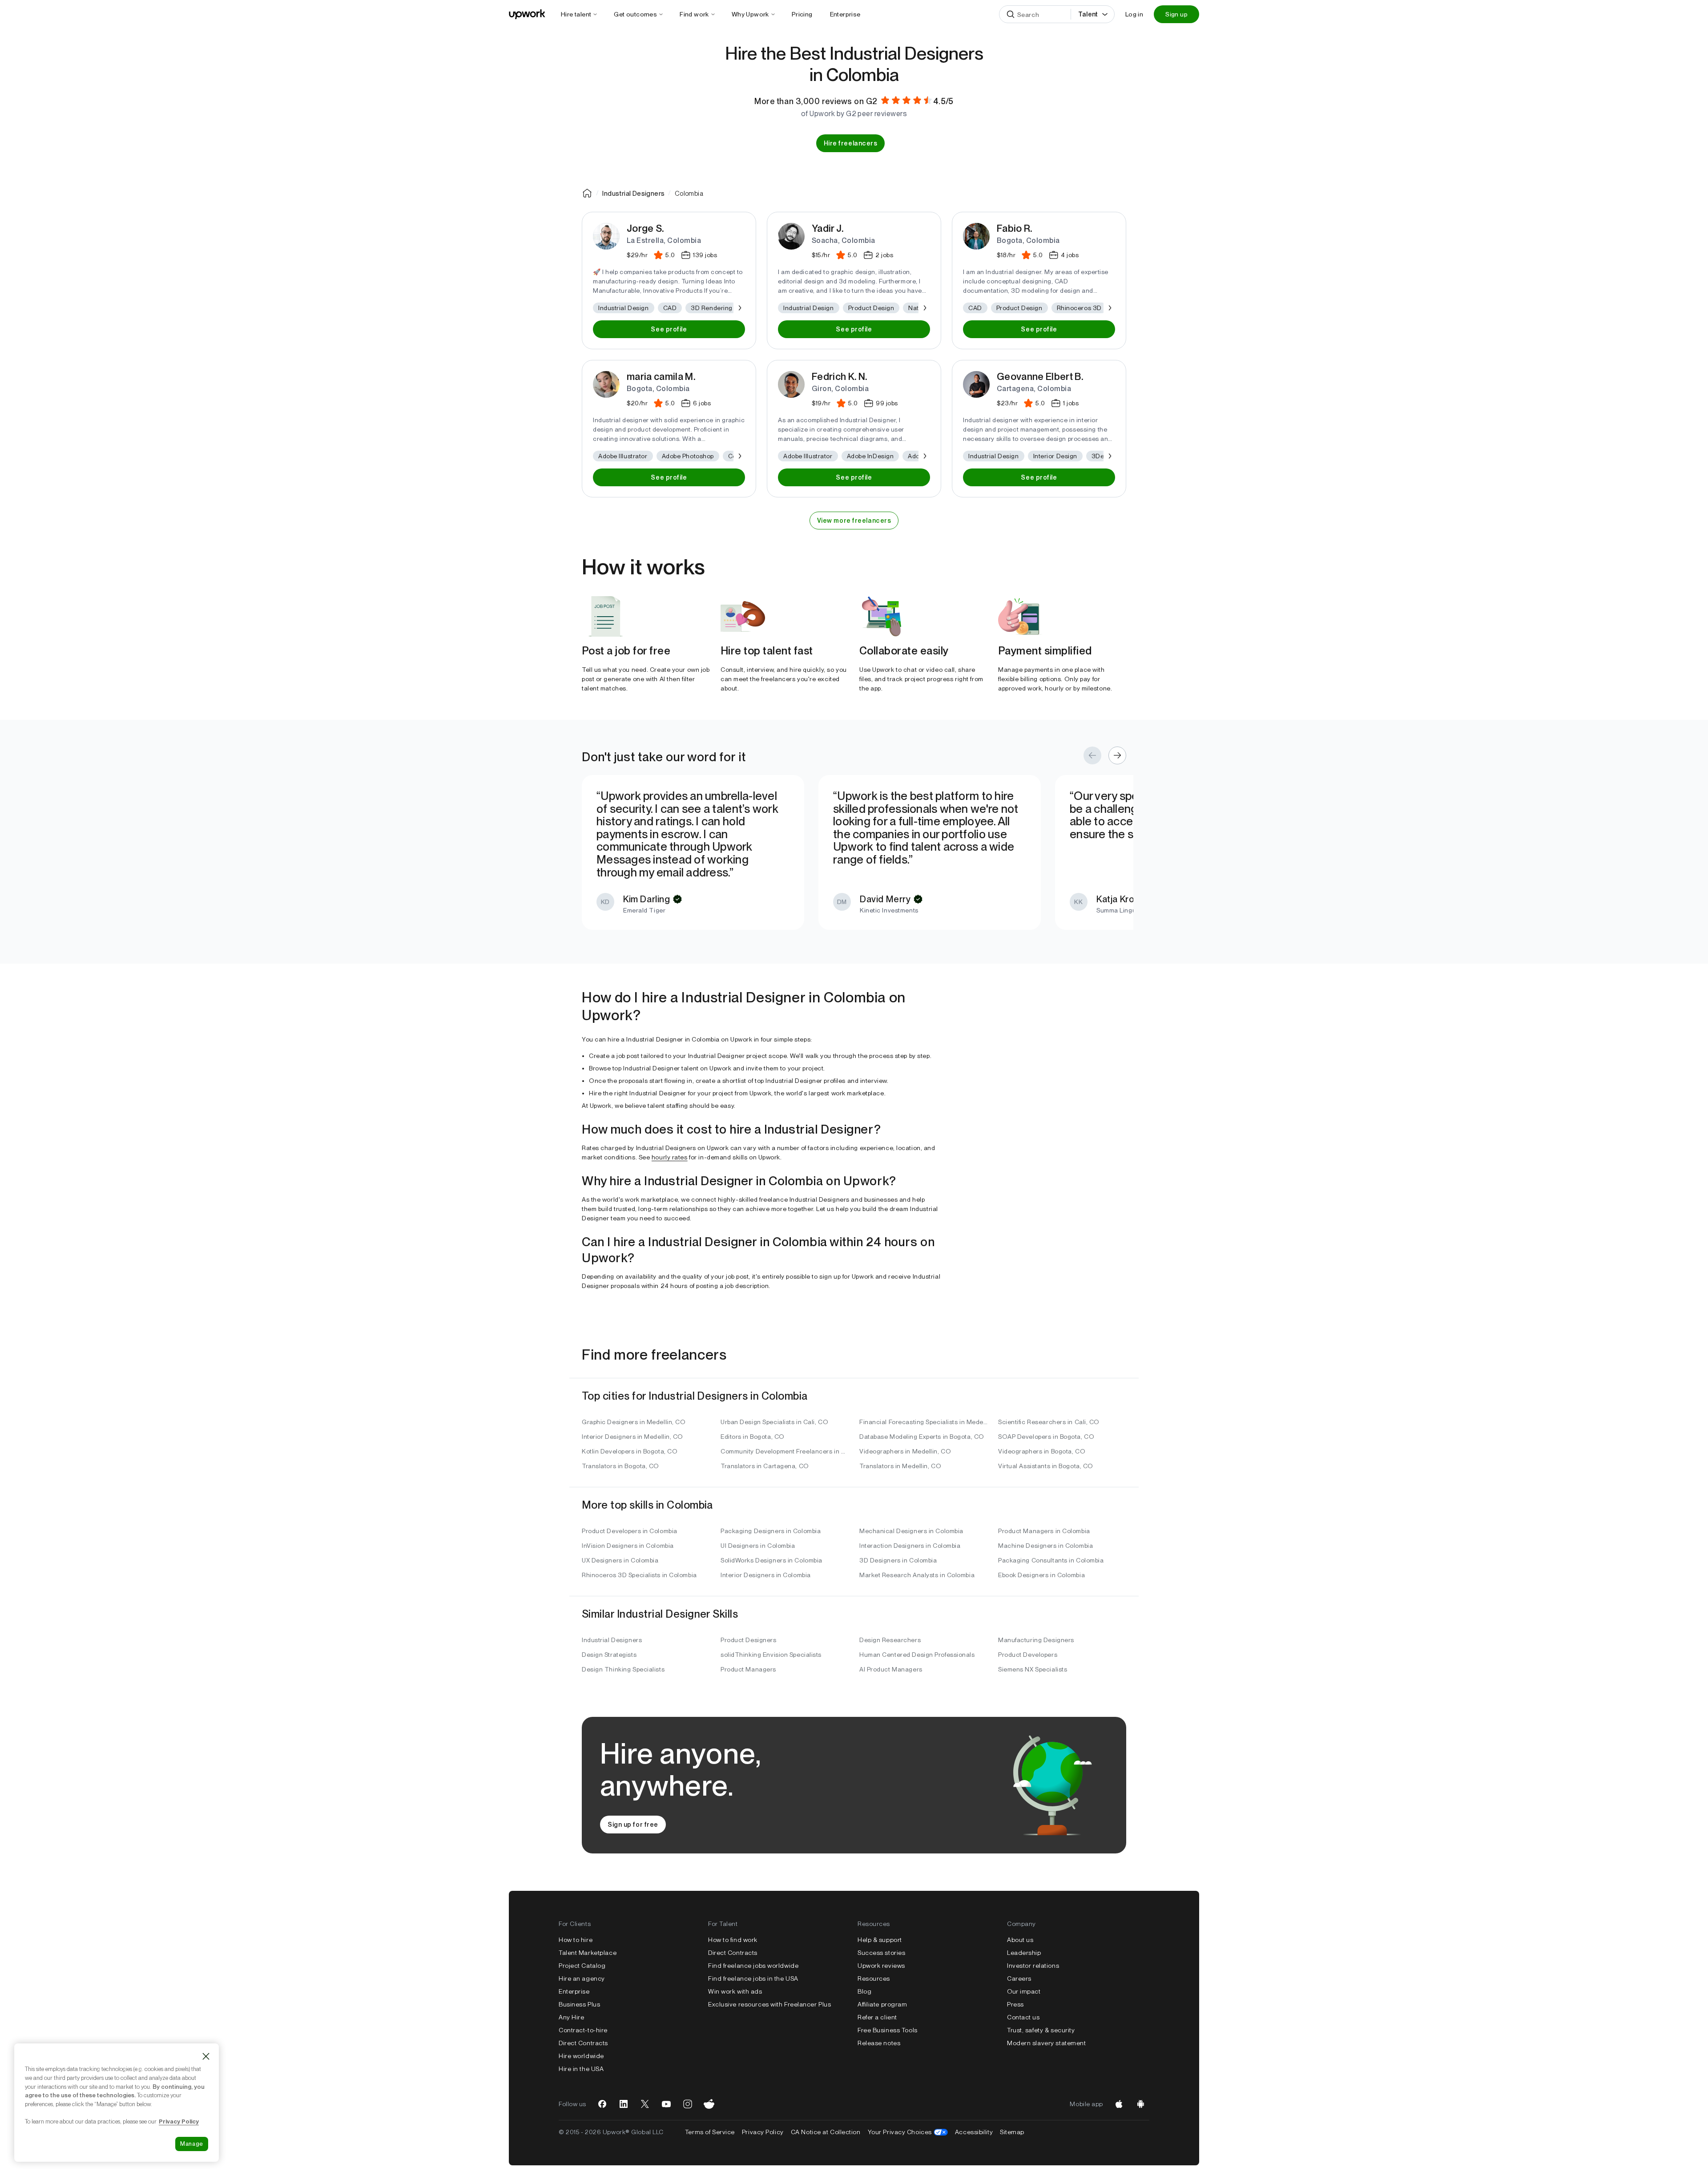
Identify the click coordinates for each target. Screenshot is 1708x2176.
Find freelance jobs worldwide (753, 1966)
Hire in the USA (581, 2069)
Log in (1134, 14)
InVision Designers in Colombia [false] (628, 1546)
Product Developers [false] (1028, 1655)
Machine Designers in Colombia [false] (1045, 1546)
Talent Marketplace (588, 1953)
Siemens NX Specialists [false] (1033, 1669)
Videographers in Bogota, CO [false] (1042, 1451)
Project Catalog (582, 1966)
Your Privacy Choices (908, 2132)
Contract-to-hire (583, 2030)
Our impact (1024, 1991)
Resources (874, 1978)
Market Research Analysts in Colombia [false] (917, 1575)
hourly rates (670, 1157)
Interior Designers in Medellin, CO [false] (632, 1437)
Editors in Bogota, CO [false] (753, 1437)
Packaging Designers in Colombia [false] (771, 1531)
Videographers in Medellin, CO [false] (905, 1451)
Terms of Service (710, 2132)
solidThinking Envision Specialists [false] (771, 1655)
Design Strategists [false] (609, 1655)
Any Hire (571, 2017)
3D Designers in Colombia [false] (898, 1560)
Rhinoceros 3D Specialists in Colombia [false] (639, 1575)
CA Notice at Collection (826, 2132)
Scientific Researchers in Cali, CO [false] (1049, 1422)
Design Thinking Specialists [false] (623, 1669)
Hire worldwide (581, 2056)
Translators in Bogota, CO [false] (620, 1466)
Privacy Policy (763, 2132)
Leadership (1024, 1953)
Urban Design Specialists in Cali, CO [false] (774, 1422)
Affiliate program (882, 2004)
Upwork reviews (881, 1966)
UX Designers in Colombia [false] (620, 1560)
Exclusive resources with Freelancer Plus (769, 2004)
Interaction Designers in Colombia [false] (910, 1546)
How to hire (576, 1940)
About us (1020, 1940)
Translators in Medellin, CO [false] (900, 1466)
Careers (1019, 1978)
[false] (587, 193)
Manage (192, 2144)
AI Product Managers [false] (891, 1669)
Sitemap (1012, 2132)
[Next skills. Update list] (739, 308)
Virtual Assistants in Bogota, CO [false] (1046, 1466)
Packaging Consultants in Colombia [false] (1051, 1560)
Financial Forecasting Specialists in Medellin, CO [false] (923, 1422)
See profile (669, 329)
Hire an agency (582, 1978)
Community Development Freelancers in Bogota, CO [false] (785, 1451)
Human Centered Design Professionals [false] (917, 1655)
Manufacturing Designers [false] (1036, 1640)
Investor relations (1033, 1966)
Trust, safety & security (1041, 2030)
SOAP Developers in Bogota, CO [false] (1046, 1437)
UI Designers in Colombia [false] (758, 1546)
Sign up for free (633, 1825)
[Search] (1011, 14)
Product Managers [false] (748, 1669)
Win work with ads (735, 1991)
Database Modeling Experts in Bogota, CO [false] (922, 1437)
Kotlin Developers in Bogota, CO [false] (630, 1451)
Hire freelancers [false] (851, 143)
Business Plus (579, 2004)
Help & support (880, 1940)
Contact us (1023, 2017)
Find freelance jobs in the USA (753, 1978)
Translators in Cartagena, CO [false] (765, 1466)
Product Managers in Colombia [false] (1044, 1531)
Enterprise (574, 1991)
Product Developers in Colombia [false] (630, 1531)
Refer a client (877, 2017)
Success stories (881, 1953)
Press (1015, 2004)
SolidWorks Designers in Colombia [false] (771, 1560)
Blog (864, 1991)
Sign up (1176, 14)
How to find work (733, 1940)
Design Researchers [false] (890, 1640)
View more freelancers (854, 521)
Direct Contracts (583, 2043)
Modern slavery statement (1046, 2043)
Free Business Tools (888, 2030)
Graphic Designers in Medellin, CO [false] (634, 1422)
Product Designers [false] (749, 1640)
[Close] (206, 2056)
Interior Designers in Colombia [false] (766, 1575)
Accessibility (974, 2132)
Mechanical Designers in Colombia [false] (911, 1531)
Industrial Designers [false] (612, 1640)
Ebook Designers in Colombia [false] (1041, 1575)
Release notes (879, 2043)
